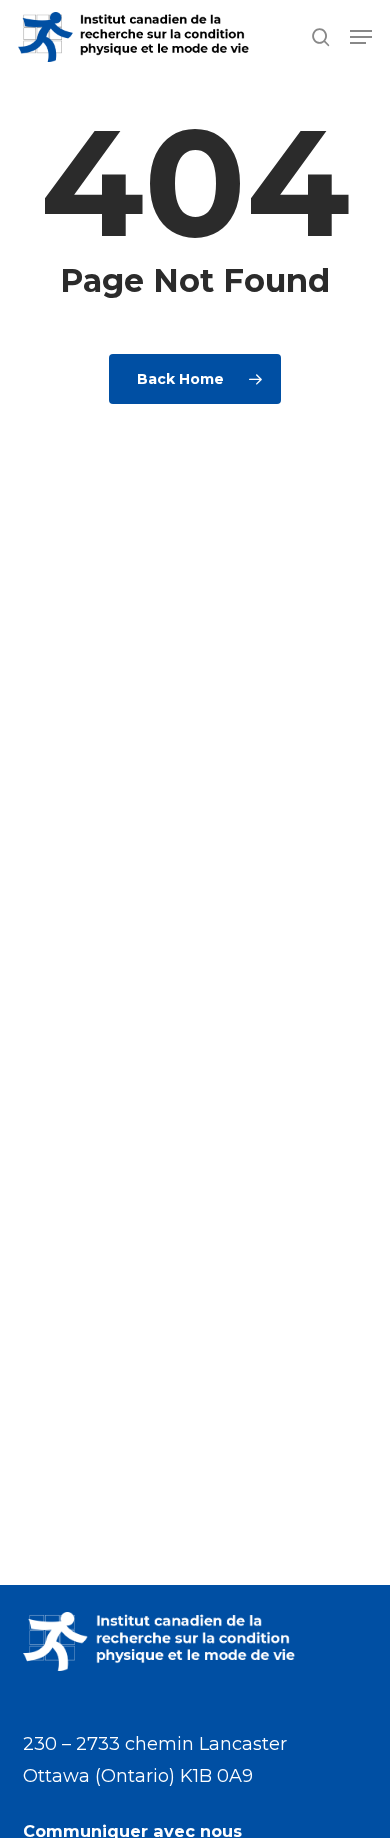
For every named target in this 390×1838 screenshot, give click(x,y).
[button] (361, 37)
